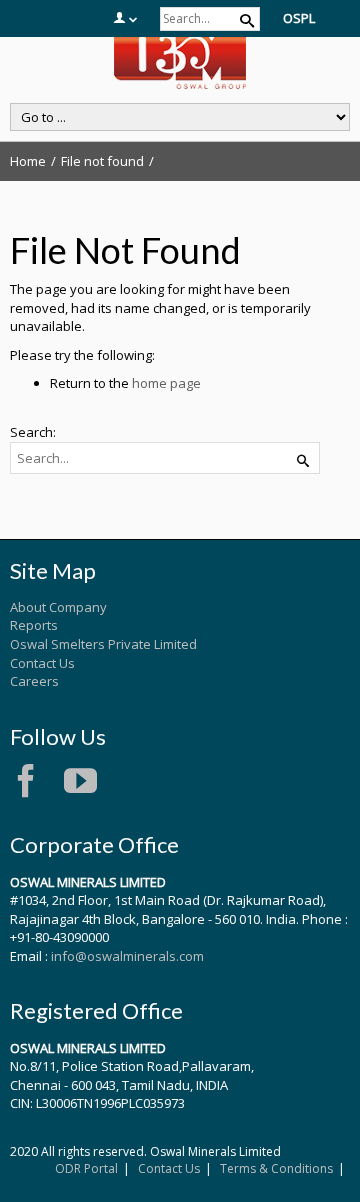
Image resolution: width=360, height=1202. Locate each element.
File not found (102, 161)
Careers (34, 681)
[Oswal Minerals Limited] (180, 58)
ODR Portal (86, 1168)
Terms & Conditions (276, 1168)
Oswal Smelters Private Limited (103, 644)
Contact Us (42, 663)
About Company (58, 607)
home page (166, 383)
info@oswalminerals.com (127, 956)
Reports (34, 625)
